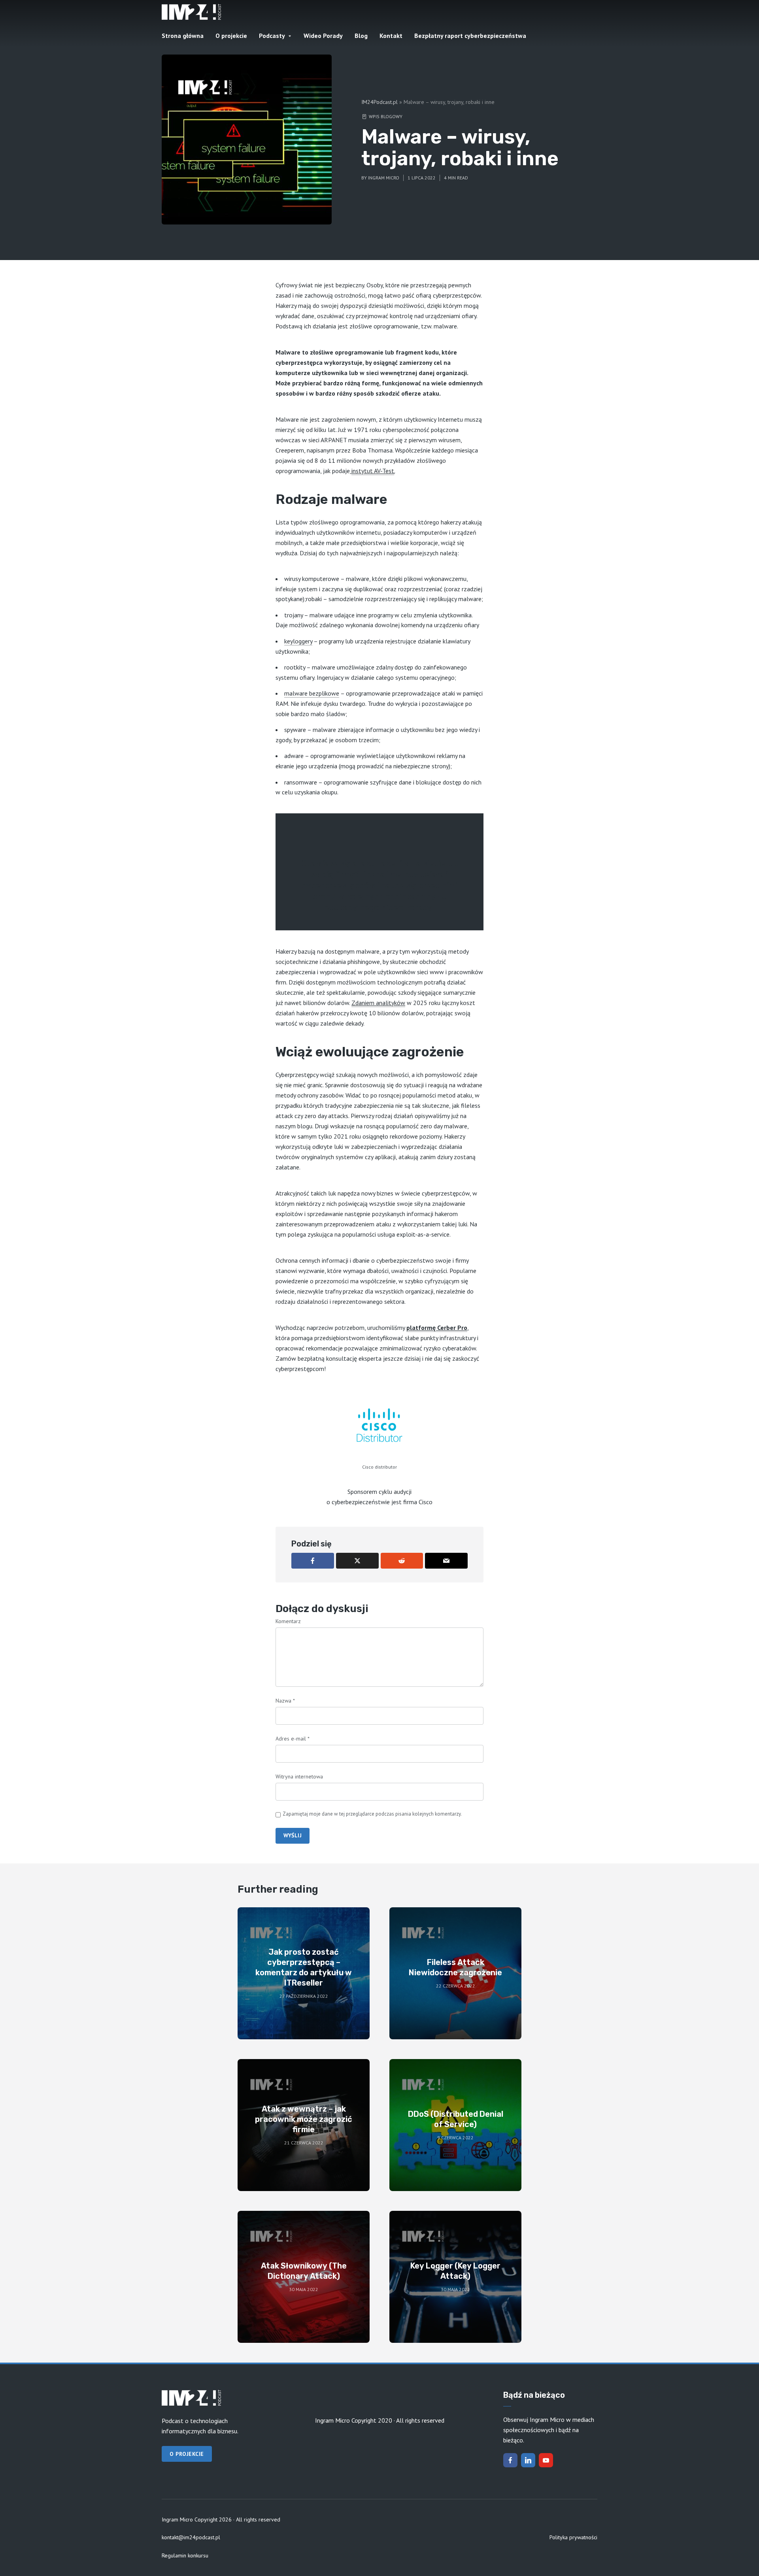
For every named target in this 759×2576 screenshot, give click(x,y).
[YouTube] (546, 2460)
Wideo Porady (323, 36)
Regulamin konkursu (185, 2555)
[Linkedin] (528, 2460)
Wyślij (293, 1835)
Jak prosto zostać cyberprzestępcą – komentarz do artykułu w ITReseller (304, 1967)
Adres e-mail (293, 1739)
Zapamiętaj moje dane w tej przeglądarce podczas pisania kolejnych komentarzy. (372, 1814)
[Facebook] (510, 2460)
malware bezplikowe (312, 693)
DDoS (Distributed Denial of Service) (456, 2119)
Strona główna (183, 36)
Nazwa (285, 1701)
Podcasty (272, 36)
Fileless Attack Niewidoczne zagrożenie (455, 1967)
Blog (361, 36)
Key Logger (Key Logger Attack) (455, 2271)
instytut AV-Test (373, 471)
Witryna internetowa (299, 1776)
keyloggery (298, 641)
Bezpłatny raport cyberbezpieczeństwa (470, 36)
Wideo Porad (404, 907)
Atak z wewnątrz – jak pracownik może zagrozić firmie (304, 2119)
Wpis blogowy (386, 116)
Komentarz (288, 1621)
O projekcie (231, 36)
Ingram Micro (384, 178)
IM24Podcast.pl (379, 102)
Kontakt (391, 36)
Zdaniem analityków (378, 1003)
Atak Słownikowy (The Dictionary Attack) (304, 2271)
